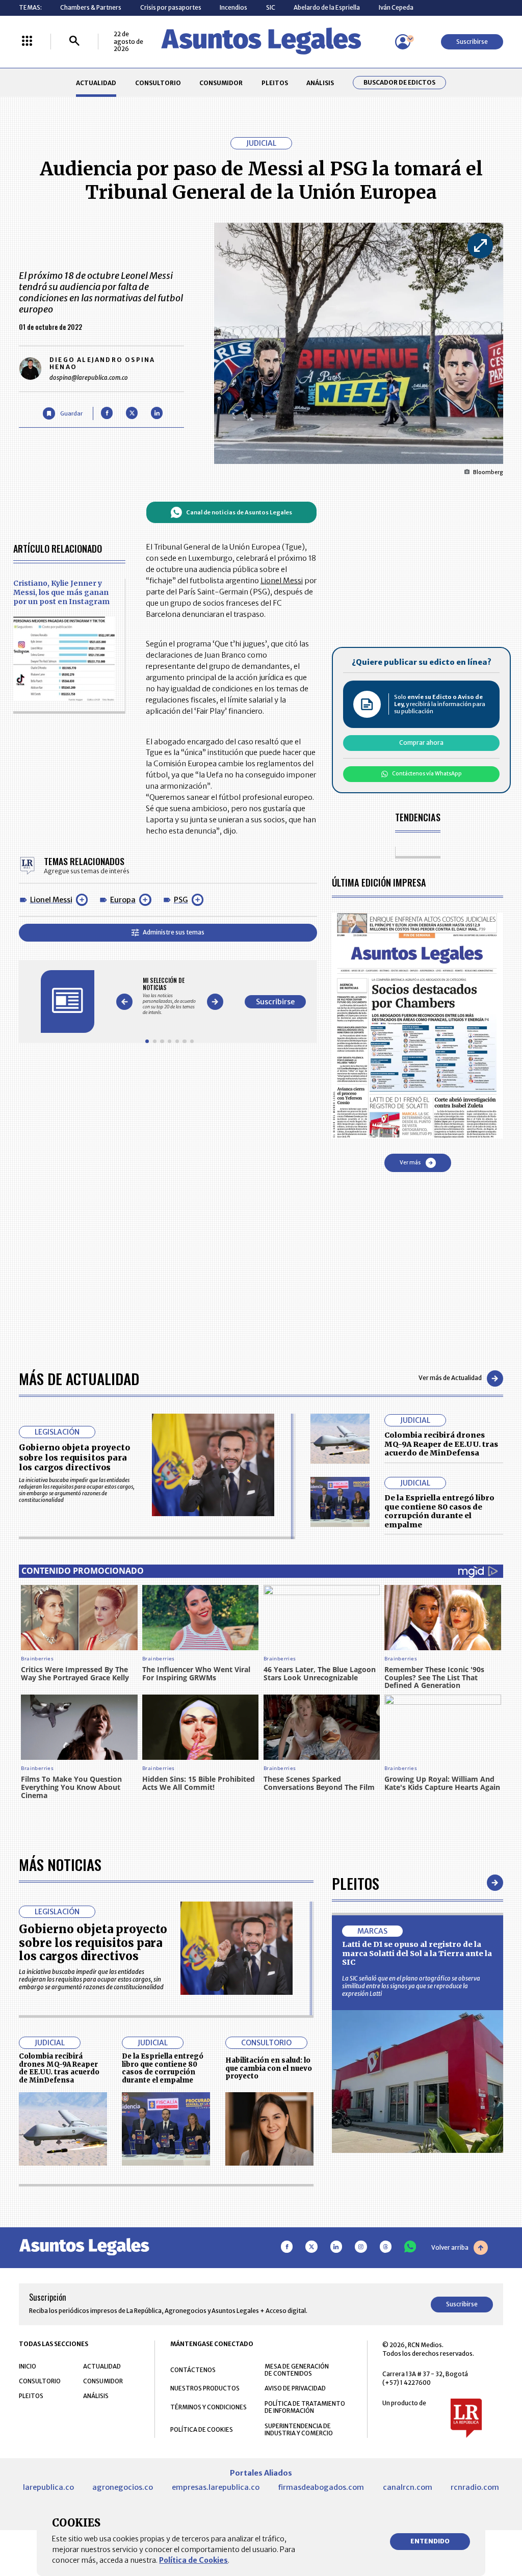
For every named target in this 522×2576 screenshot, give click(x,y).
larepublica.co (48, 2487)
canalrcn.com (408, 2487)
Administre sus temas (174, 932)
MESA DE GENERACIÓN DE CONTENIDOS (297, 2370)
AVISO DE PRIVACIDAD (295, 2388)
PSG (181, 900)
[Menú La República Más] (27, 42)
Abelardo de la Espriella (327, 7)
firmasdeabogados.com (321, 2487)
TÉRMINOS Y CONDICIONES (208, 2407)
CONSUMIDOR (221, 83)
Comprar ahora (421, 743)
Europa (123, 900)
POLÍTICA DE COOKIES (202, 2429)
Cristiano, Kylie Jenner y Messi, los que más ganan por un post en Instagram (61, 592)
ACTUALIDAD (96, 83)
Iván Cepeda (396, 7)
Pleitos (356, 1883)
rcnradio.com (475, 2487)
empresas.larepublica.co (216, 2487)
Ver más (410, 1163)
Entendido (430, 2541)
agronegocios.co (123, 2487)
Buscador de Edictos (399, 83)
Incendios (233, 7)
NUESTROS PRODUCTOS (205, 2388)
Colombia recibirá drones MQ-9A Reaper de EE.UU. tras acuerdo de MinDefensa (441, 1444)
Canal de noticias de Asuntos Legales (239, 512)
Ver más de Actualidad (450, 1378)
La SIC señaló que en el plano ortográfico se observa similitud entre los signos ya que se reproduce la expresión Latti (411, 1986)
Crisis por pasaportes (171, 7)
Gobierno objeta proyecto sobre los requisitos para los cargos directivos (74, 1457)
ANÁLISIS (320, 83)
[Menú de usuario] (403, 42)
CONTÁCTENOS (193, 2370)
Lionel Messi (51, 900)
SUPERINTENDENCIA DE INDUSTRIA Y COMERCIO (299, 2430)
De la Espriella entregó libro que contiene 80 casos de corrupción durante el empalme (439, 1511)
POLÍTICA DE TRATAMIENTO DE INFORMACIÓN (305, 2407)
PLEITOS (275, 83)
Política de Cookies (193, 2560)
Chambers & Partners (91, 7)
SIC (271, 7)
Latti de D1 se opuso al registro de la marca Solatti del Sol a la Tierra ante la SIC (417, 1953)
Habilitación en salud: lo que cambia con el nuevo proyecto (269, 2068)
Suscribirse (472, 42)
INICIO (28, 2366)
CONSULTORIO (158, 83)
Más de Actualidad (79, 1378)
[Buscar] (74, 42)
